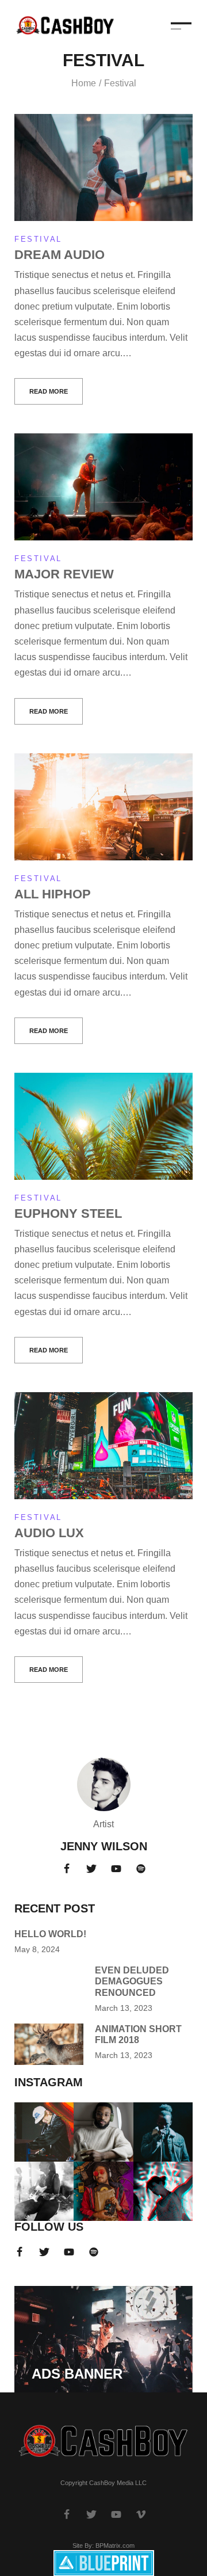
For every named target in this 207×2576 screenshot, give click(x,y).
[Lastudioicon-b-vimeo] (141, 2514)
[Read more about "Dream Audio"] (103, 167)
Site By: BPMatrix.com (103, 2545)
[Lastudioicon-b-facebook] (67, 1869)
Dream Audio (60, 255)
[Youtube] (116, 1869)
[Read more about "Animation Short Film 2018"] (49, 2044)
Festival (38, 239)
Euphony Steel (68, 1213)
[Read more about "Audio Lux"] (103, 1446)
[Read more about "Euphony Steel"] (103, 1126)
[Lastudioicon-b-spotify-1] (141, 1869)
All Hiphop (53, 894)
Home (84, 83)
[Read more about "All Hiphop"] (103, 807)
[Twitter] (91, 1869)
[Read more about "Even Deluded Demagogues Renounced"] (49, 1986)
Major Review (64, 574)
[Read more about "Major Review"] (103, 487)
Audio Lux (49, 1533)
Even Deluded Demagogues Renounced (132, 1981)
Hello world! (50, 1934)
